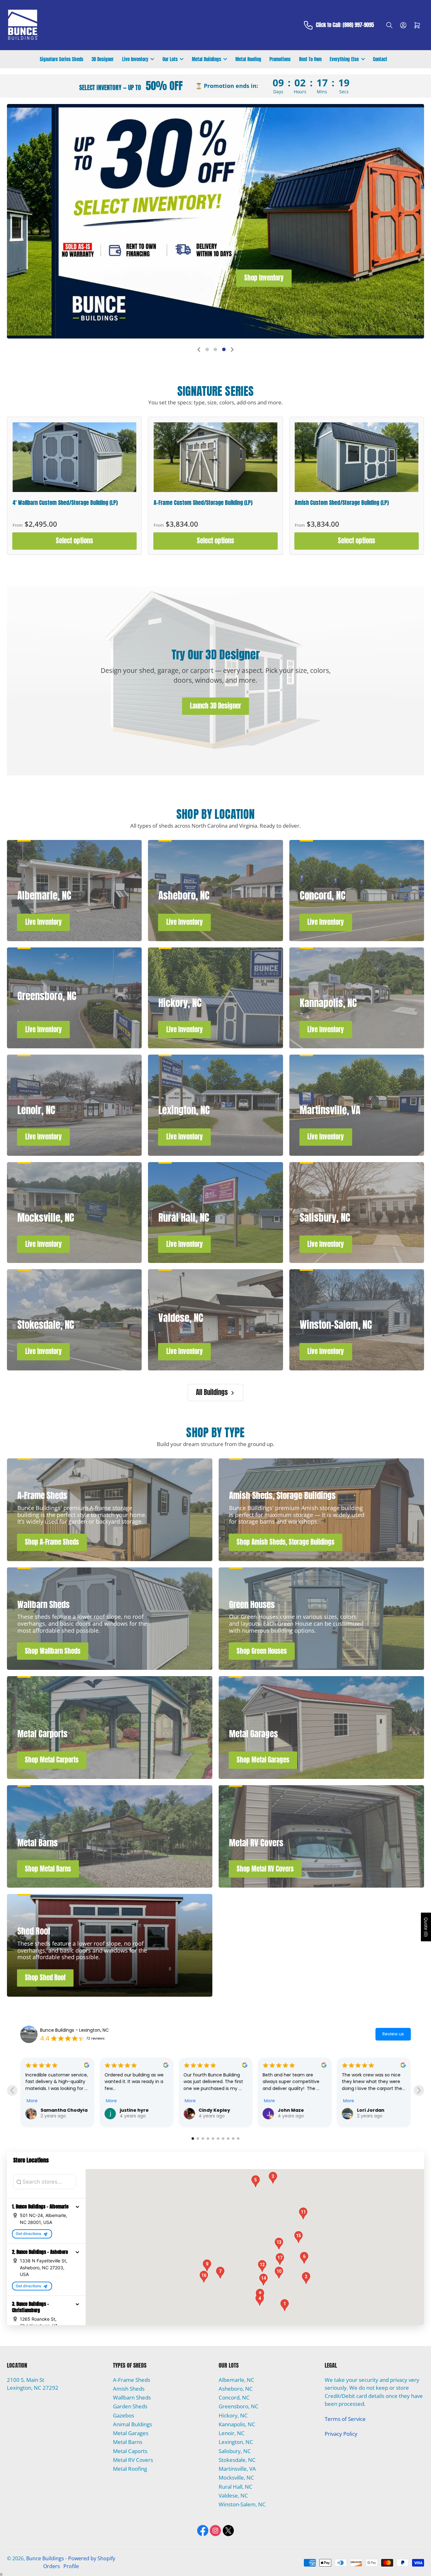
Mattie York (371, 2098)
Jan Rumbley (135, 2110)
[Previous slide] (199, 350)
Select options (74, 541)
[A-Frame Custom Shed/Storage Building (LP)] (215, 457)
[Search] (389, 25)
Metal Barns (128, 2439)
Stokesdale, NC (237, 2457)
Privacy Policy (341, 2431)
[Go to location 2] (198, 2135)
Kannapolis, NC (237, 2421)
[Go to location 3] (203, 2135)
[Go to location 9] (233, 2135)
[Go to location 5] (213, 2135)
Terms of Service (345, 2416)
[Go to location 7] (223, 2135)
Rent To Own (310, 59)
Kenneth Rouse (217, 2110)
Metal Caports (130, 2448)
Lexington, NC (236, 2439)
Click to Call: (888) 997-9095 (345, 25)
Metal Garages (131, 2430)
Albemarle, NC (236, 2377)
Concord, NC (234, 2394)
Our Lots (170, 59)
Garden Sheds (130, 2403)
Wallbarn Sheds (132, 2394)
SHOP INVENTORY (266, 221)
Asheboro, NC (236, 2385)
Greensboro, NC (239, 2403)
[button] (77, 2203)
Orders (52, 2563)
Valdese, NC (233, 2492)
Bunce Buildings (45, 2555)
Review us (393, 2034)
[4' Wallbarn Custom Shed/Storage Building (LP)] (74, 457)
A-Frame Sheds (132, 2377)
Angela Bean (293, 2078)
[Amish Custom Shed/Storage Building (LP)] (357, 457)
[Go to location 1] (193, 2135)
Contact (380, 59)
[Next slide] (232, 350)
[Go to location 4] (208, 2135)
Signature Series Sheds (62, 59)
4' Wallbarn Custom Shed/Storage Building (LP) (65, 503)
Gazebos (124, 2412)
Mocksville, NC (236, 2474)
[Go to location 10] (238, 2135)
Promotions (280, 59)
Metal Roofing (248, 59)
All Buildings (212, 1392)
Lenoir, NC (232, 2430)
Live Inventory (135, 59)
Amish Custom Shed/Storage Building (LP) (342, 503)
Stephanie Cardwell (64, 2110)
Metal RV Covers (133, 2457)
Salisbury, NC (235, 2448)
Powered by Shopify (92, 2555)
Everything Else (344, 59)
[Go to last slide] (12, 2089)
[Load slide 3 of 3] (224, 350)
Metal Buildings (207, 59)
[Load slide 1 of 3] (207, 350)
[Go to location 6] (218, 2135)
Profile (71, 2563)
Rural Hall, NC (236, 2483)
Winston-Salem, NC (242, 2501)
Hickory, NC (233, 2412)
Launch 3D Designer (215, 706)
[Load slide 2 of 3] (215, 350)
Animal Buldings (133, 2421)
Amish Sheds (129, 2385)
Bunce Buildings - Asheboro (70, 2030)
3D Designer (103, 59)
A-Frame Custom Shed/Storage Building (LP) (203, 503)
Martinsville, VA (237, 2466)
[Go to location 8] (228, 2135)
